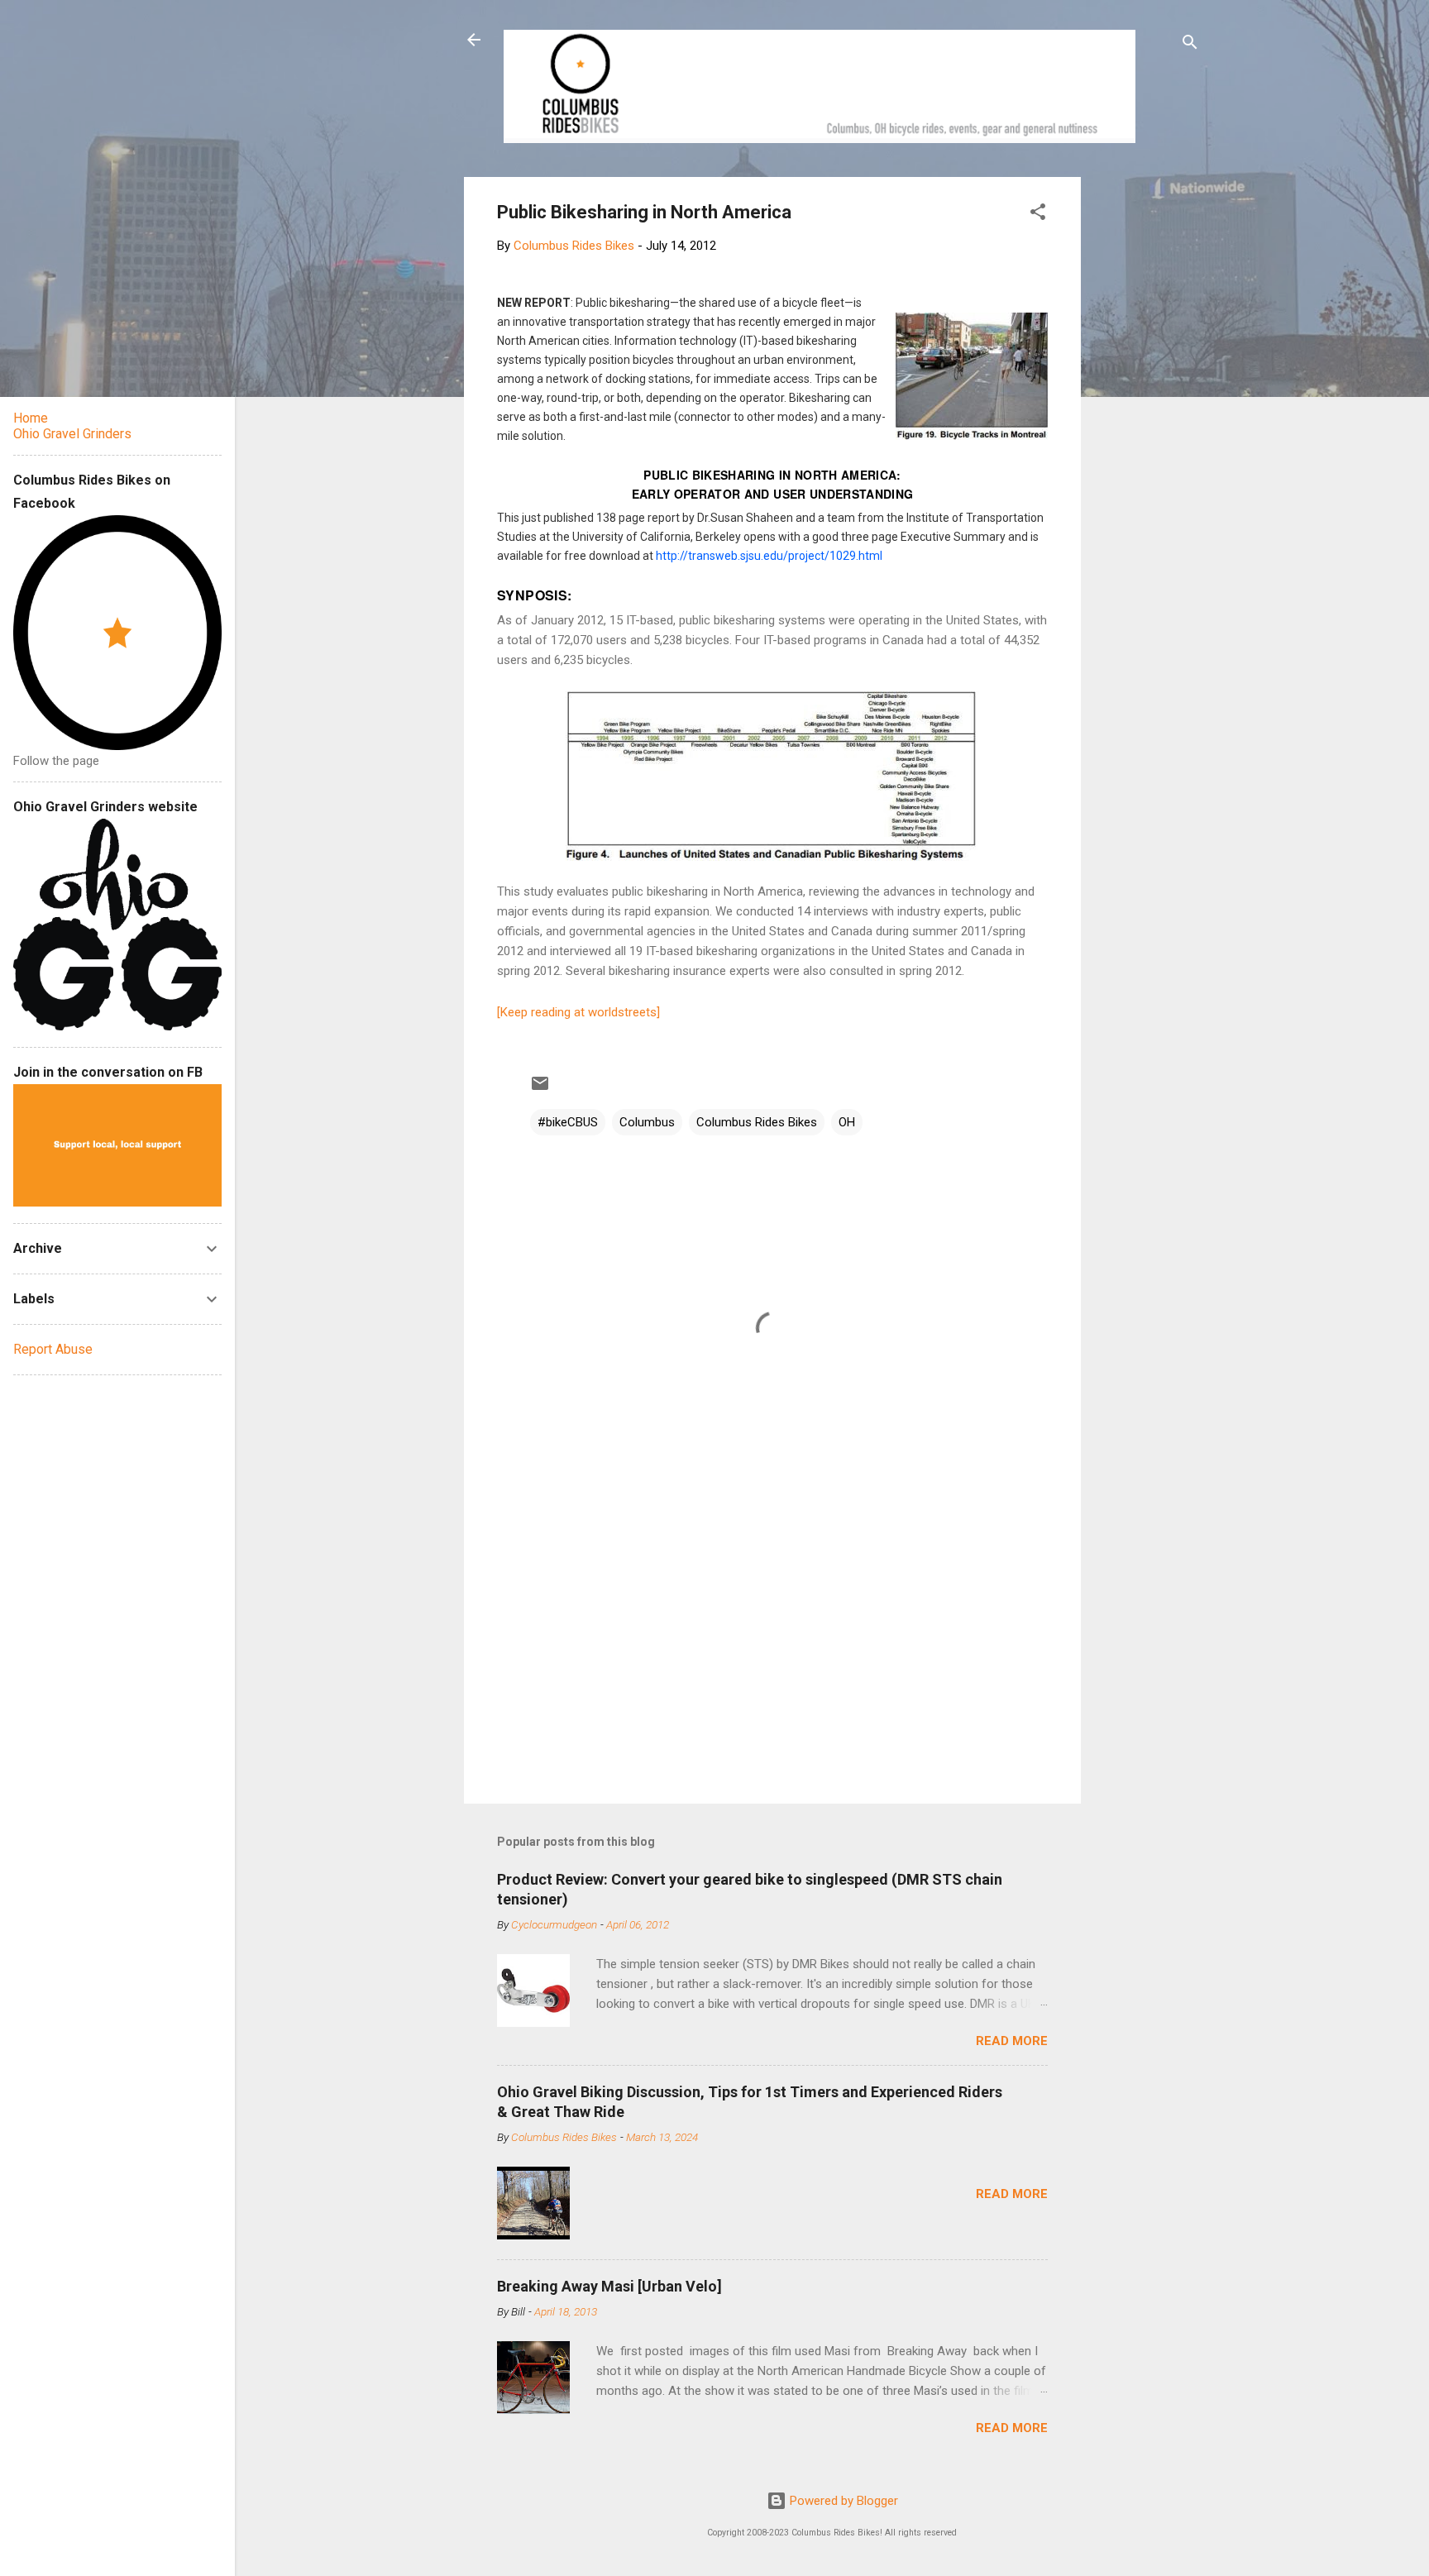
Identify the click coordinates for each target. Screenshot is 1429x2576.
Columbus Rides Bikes (757, 1122)
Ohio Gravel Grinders (72, 434)
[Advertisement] (1144, 425)
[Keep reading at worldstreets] (578, 1012)
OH (847, 1122)
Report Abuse (53, 1349)
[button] (1038, 215)
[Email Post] (540, 1089)
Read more (1012, 2041)
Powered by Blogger (842, 2501)
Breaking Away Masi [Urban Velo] (609, 2286)
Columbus (647, 1122)
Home (31, 418)
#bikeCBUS (568, 1122)
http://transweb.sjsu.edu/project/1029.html (769, 556)
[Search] (1190, 45)
